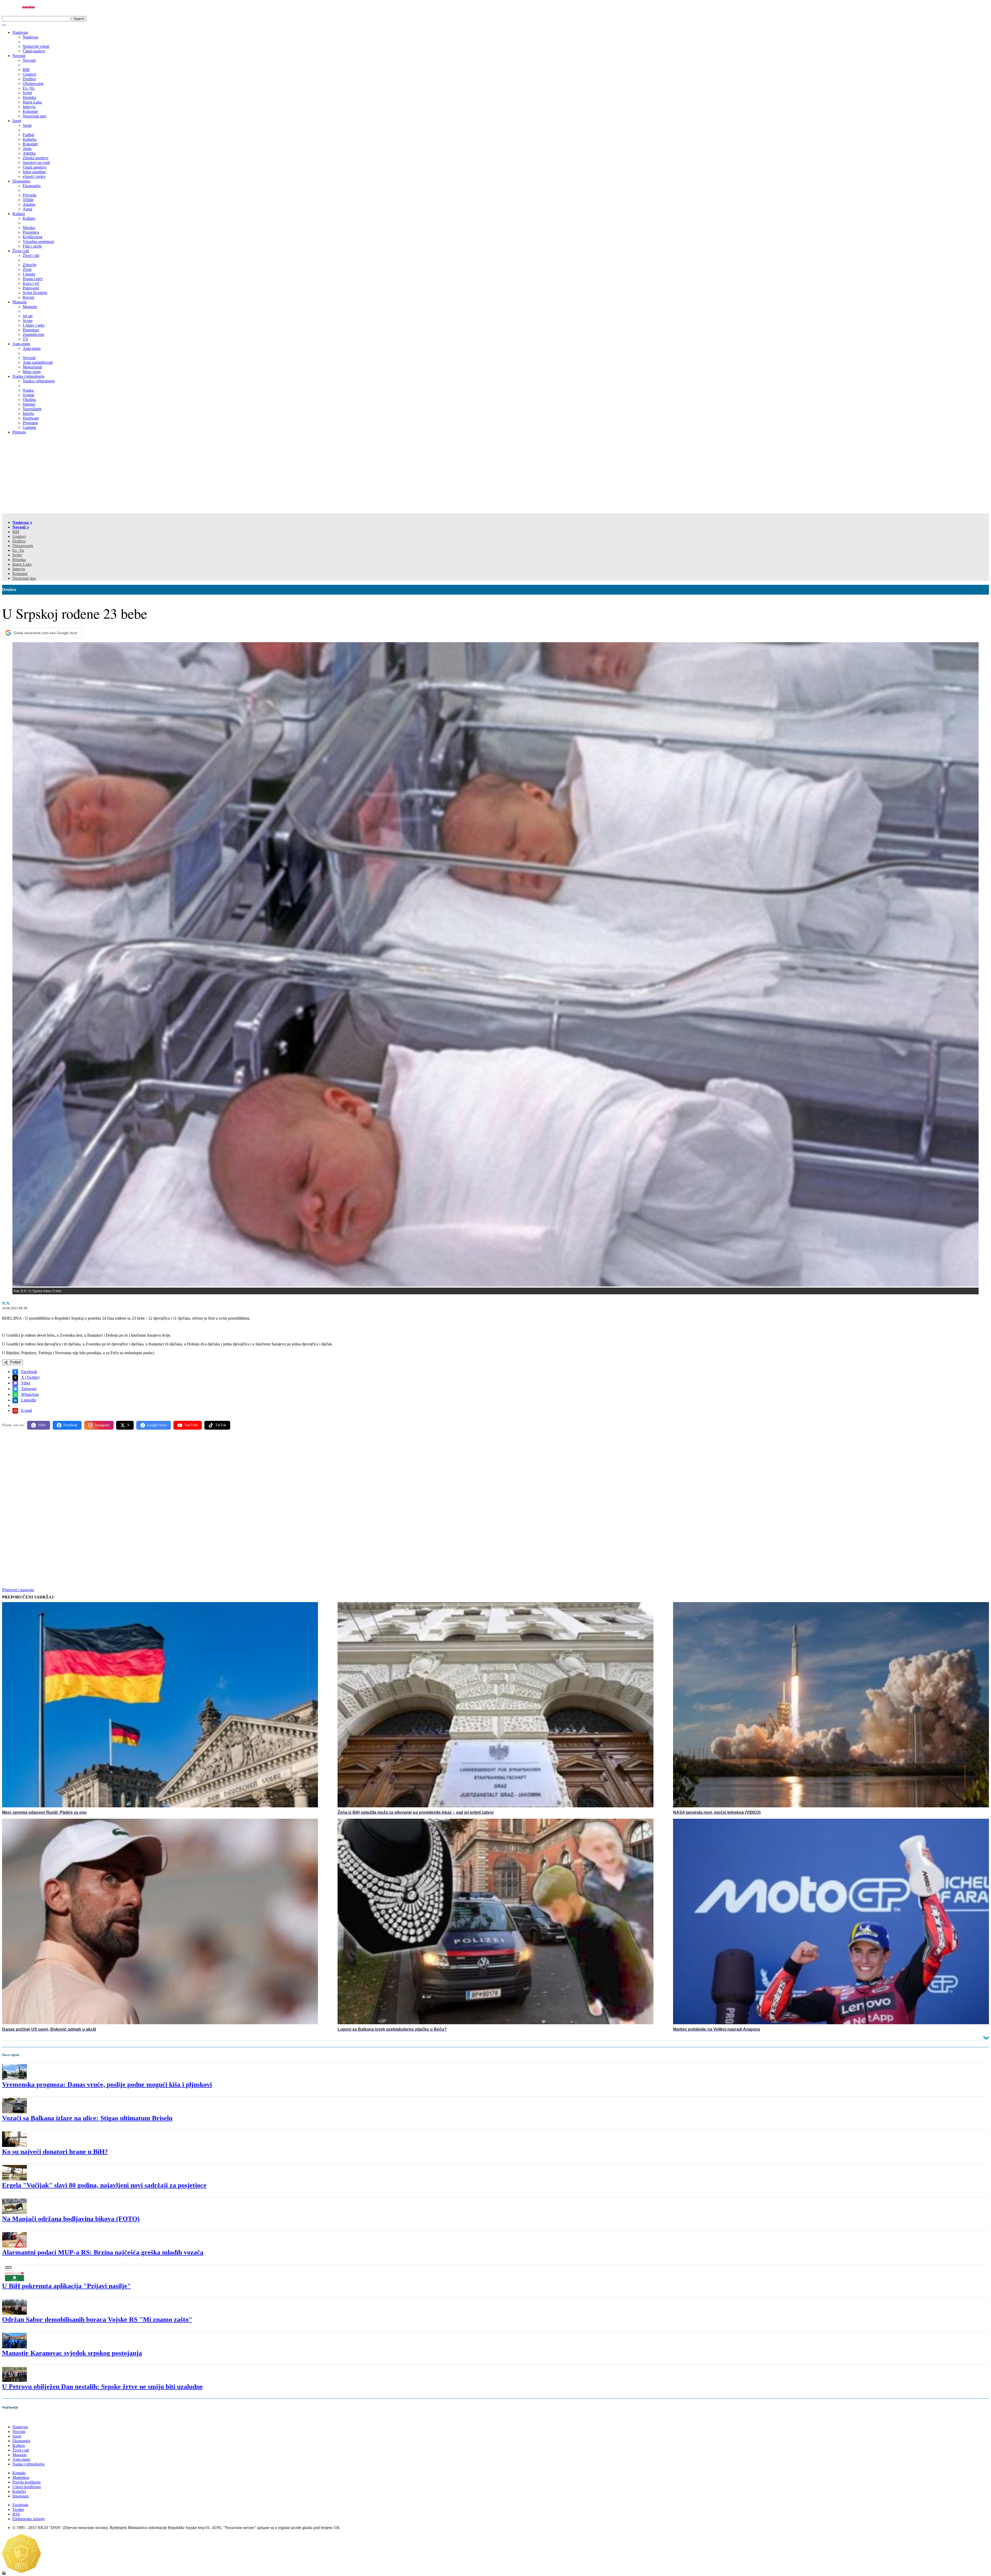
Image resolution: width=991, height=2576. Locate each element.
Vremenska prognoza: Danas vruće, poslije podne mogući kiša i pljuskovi (107, 2085)
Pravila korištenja (26, 2482)
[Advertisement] (495, 475)
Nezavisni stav (24, 578)
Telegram (28, 1389)
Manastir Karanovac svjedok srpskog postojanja (72, 2353)
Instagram (102, 1425)
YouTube (191, 1425)
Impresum (21, 2496)
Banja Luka (22, 564)
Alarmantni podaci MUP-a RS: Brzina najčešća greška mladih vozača (103, 2252)
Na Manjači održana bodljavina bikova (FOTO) (71, 2219)
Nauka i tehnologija (28, 376)
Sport (17, 121)
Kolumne (20, 574)
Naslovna (20, 32)
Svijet (17, 555)
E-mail (26, 1410)
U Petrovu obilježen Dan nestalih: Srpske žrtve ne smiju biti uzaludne (102, 2387)
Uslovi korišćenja (27, 2487)
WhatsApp (29, 1394)
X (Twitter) (30, 1377)
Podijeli (15, 1362)
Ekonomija (21, 181)
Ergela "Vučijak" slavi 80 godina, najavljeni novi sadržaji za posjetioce (104, 2185)
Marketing (21, 2477)
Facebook (29, 1372)
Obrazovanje (23, 546)
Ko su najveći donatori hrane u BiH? (55, 2152)
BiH (16, 532)
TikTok (221, 1425)
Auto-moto (21, 344)
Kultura (19, 214)
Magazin (19, 302)
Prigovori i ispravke (18, 1590)
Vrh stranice (17, 2418)
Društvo (19, 541)
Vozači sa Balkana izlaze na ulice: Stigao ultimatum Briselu (87, 2118)
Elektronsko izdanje (29, 2519)
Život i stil (21, 251)
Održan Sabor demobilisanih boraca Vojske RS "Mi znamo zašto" (97, 2319)
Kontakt (19, 2473)
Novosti (19, 56)
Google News (157, 1425)
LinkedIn (28, 1400)
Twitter (18, 2510)
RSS (16, 2514)
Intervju (19, 569)
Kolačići (19, 2491)
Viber (25, 1383)
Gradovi (19, 536)
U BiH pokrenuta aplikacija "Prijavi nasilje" (66, 2286)
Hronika (19, 560)
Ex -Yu (18, 550)
